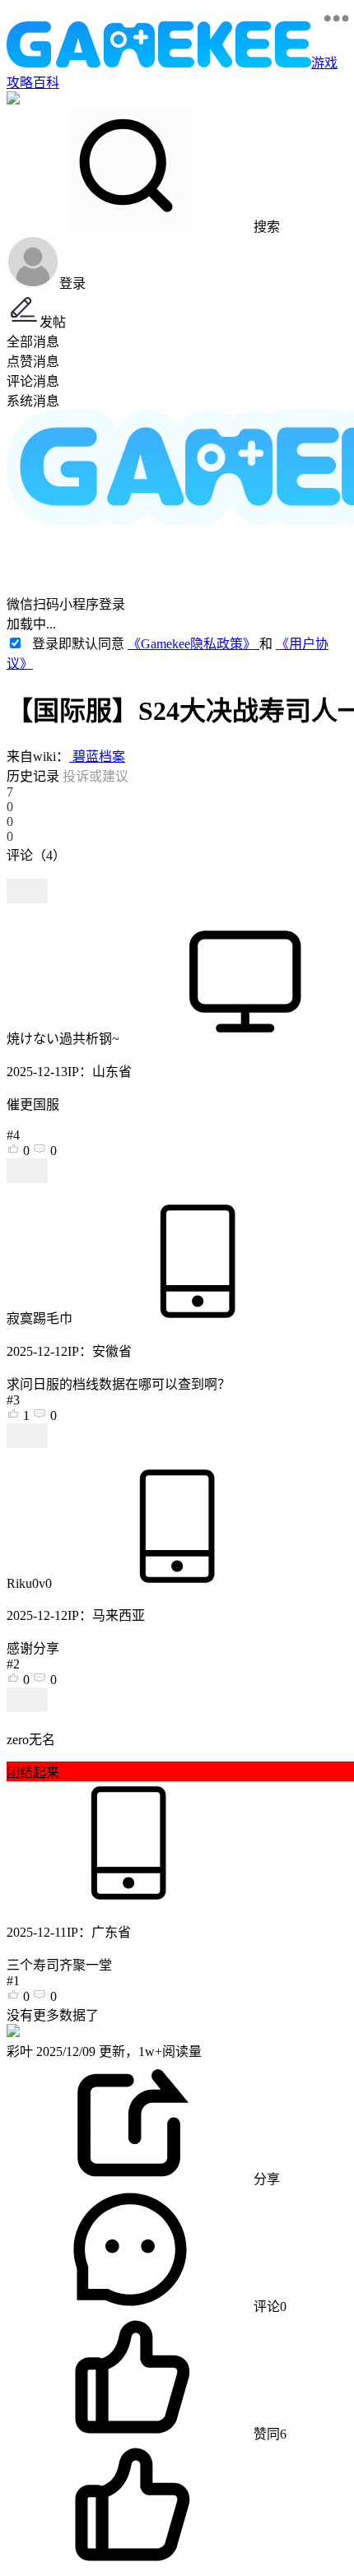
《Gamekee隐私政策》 (193, 644)
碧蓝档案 (97, 757)
